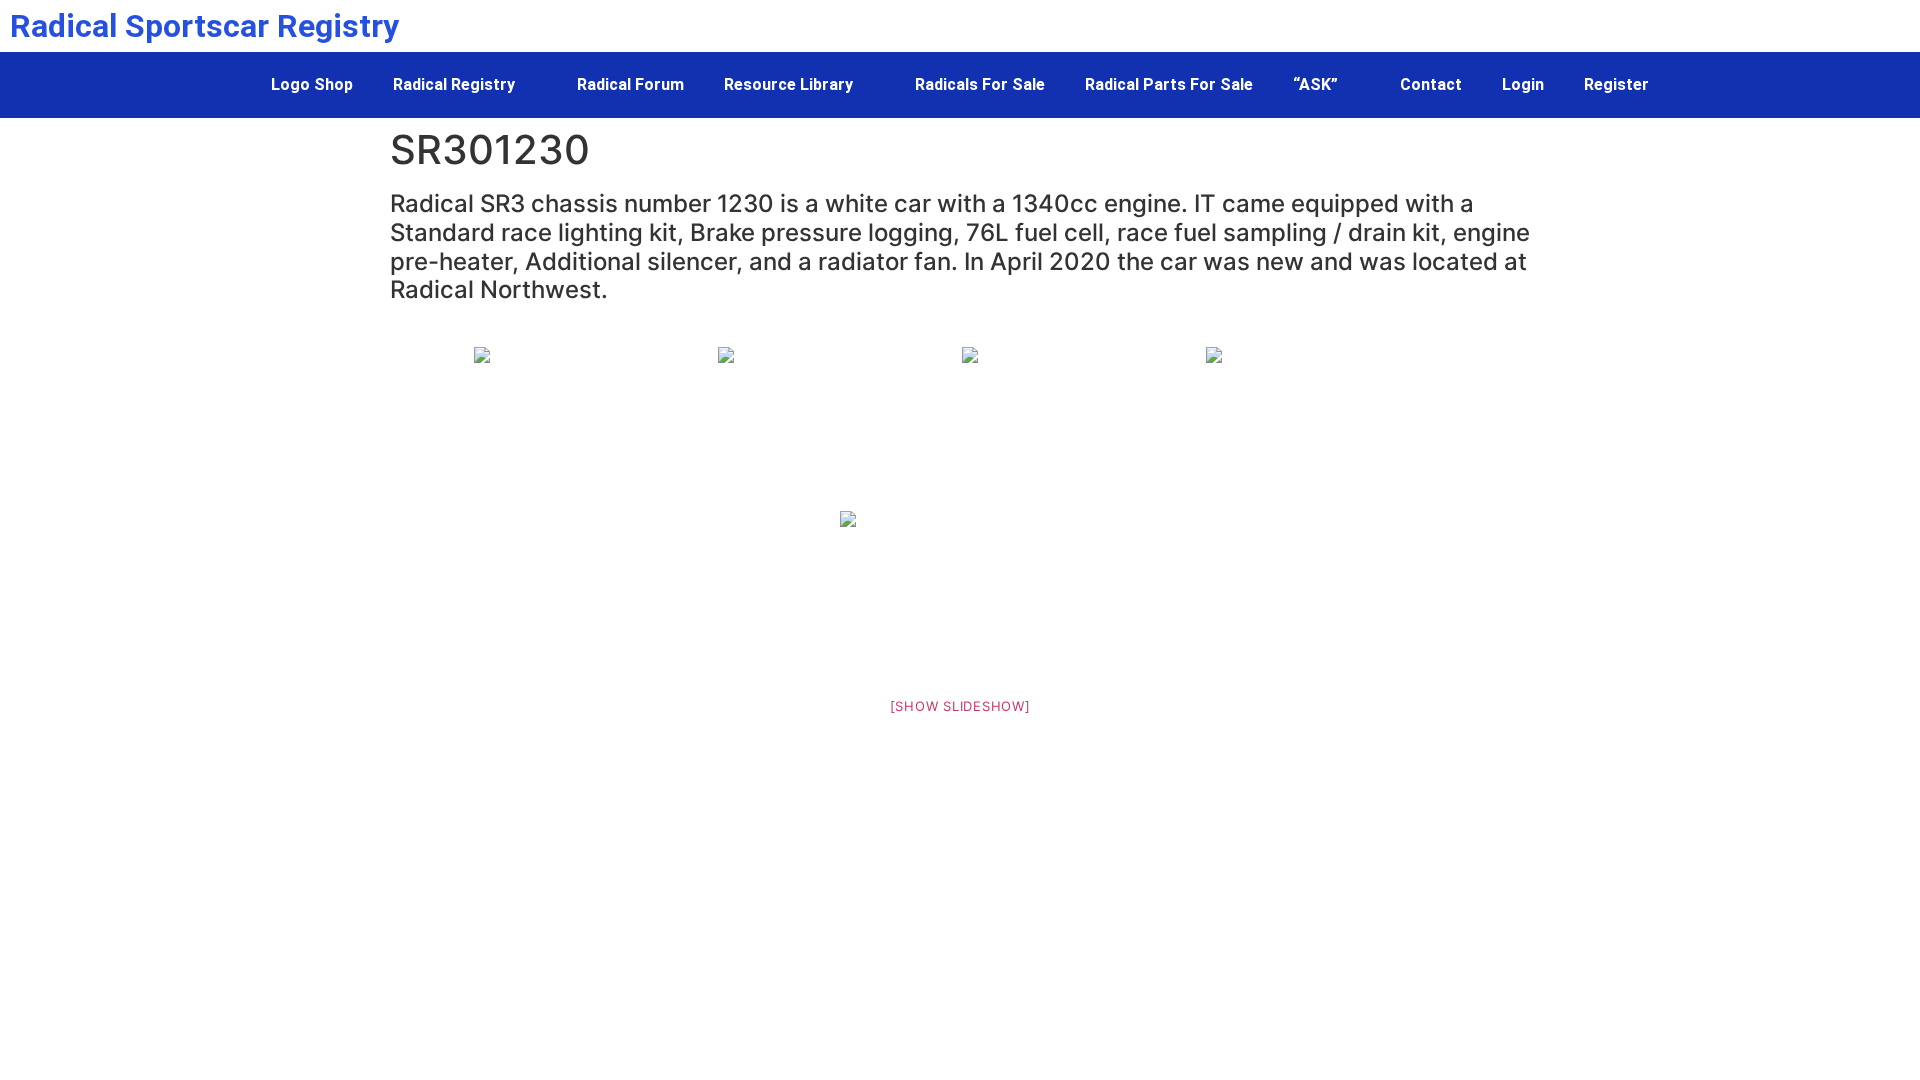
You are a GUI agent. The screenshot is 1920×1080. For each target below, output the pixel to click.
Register (1616, 84)
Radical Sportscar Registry (204, 26)
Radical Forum (630, 84)
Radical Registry (454, 84)
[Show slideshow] (960, 706)
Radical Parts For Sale (1169, 84)
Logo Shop (312, 84)
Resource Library (788, 84)
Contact (1431, 84)
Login (1523, 84)
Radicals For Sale (980, 84)
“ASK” (1315, 84)
